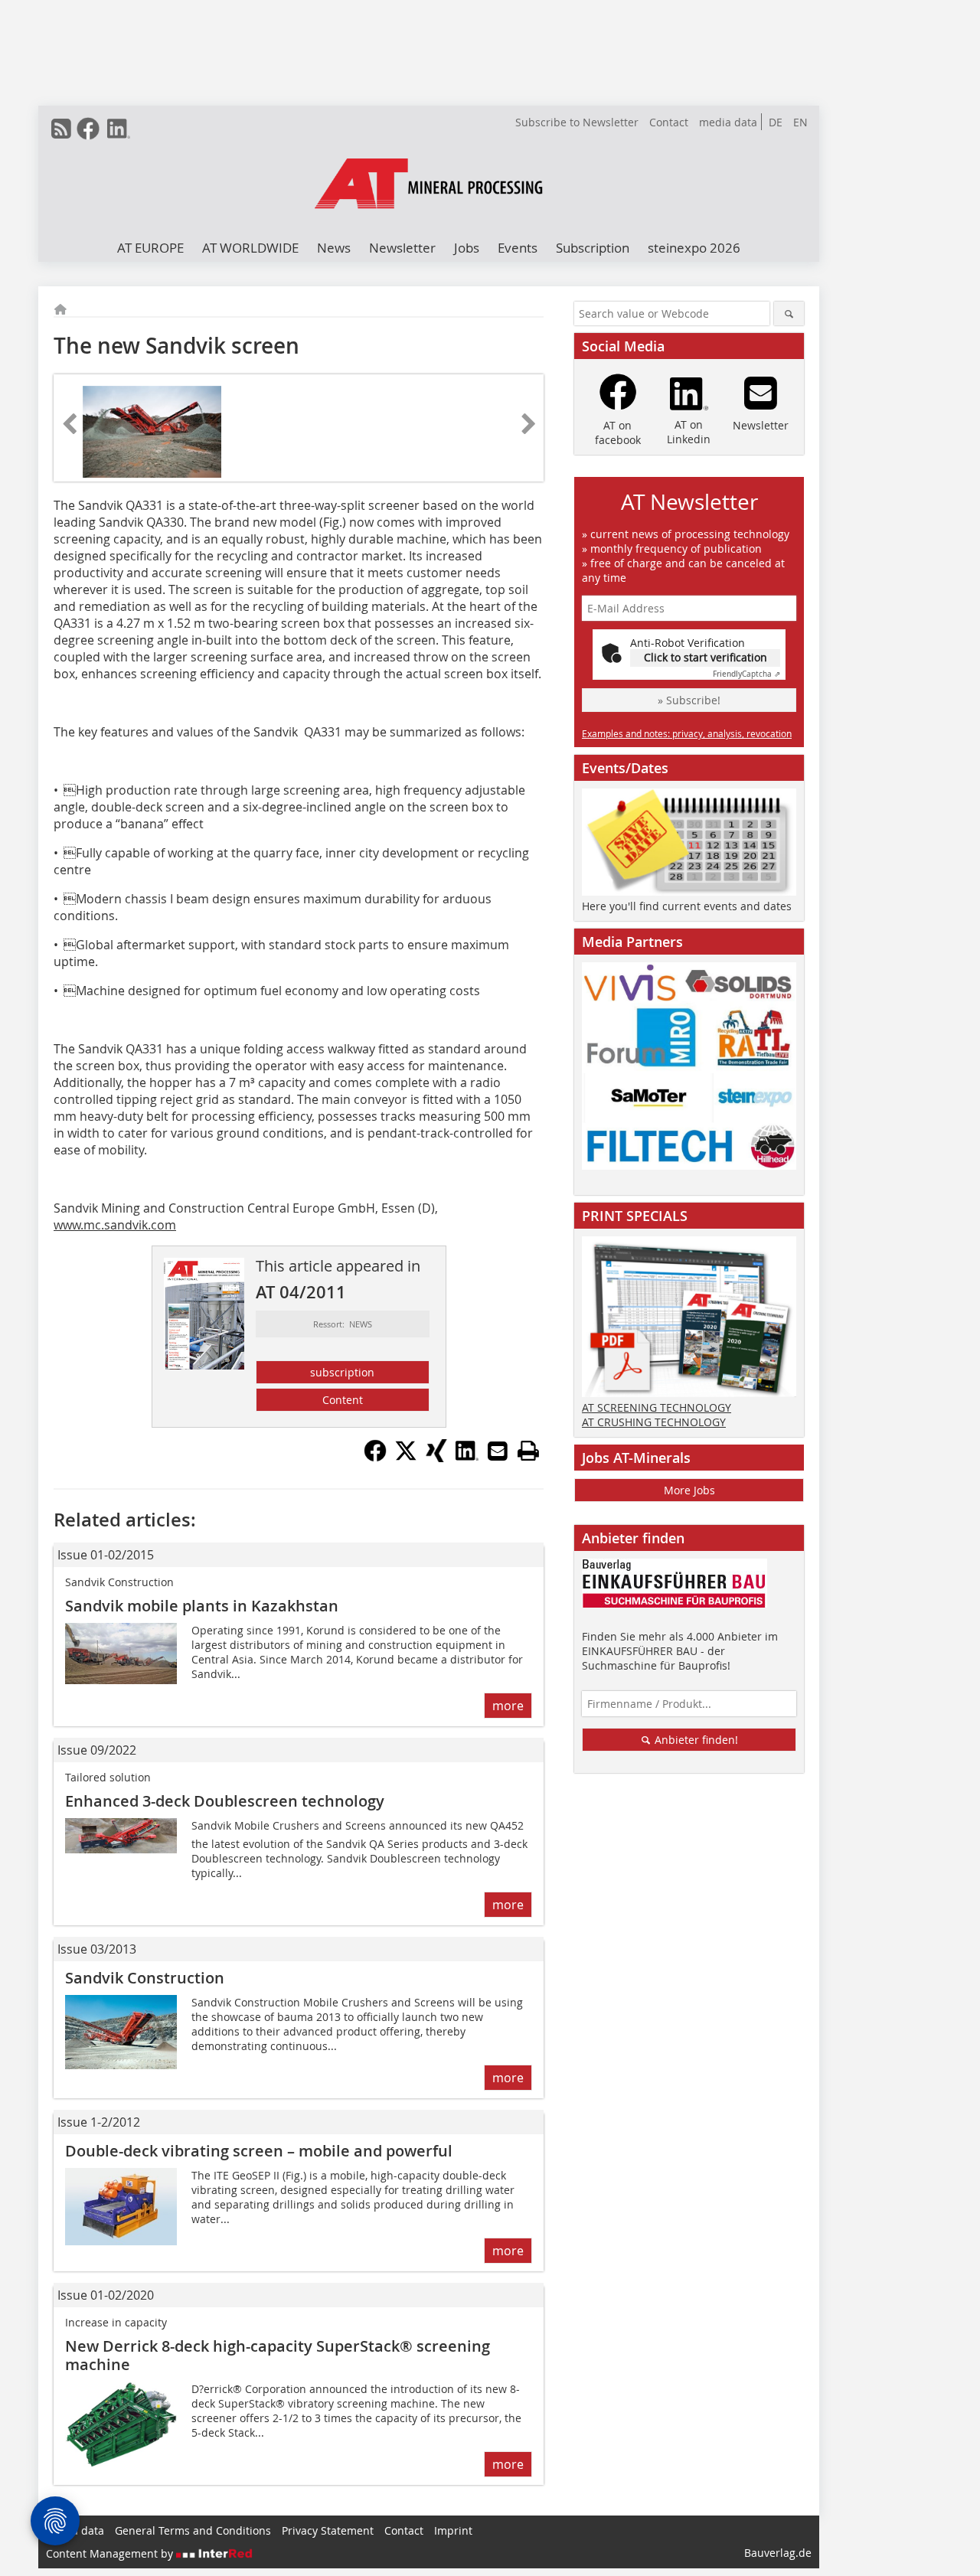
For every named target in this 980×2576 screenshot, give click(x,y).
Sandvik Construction (145, 1978)
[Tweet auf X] (406, 1458)
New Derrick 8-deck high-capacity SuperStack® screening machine (278, 2355)
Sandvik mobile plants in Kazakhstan (202, 1606)
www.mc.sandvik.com (115, 1225)
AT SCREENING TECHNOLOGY (657, 1407)
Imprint (453, 2530)
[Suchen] (789, 313)
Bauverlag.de (778, 2553)
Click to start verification (706, 657)
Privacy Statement (328, 2530)
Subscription (593, 248)
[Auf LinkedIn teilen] (467, 1458)
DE (776, 122)
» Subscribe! (689, 700)
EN (800, 122)
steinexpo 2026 (694, 248)
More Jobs (689, 1490)
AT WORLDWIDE (250, 248)
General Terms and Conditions (193, 2530)
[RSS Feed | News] (61, 129)
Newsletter (402, 248)
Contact (669, 122)
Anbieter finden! (695, 1740)
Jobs (467, 248)
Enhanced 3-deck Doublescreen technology (225, 1801)
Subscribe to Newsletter (577, 122)
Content (343, 1400)
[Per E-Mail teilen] (498, 1451)
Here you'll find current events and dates (687, 906)
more (508, 1706)
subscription (342, 1372)
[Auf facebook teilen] (375, 1458)
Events (518, 248)
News (334, 248)
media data (728, 122)
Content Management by (111, 2553)
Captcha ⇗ (746, 674)
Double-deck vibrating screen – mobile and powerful (259, 2151)
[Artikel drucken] (528, 1451)
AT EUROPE (150, 248)
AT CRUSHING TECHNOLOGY (654, 1422)
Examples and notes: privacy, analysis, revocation (687, 733)
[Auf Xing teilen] (436, 1458)
